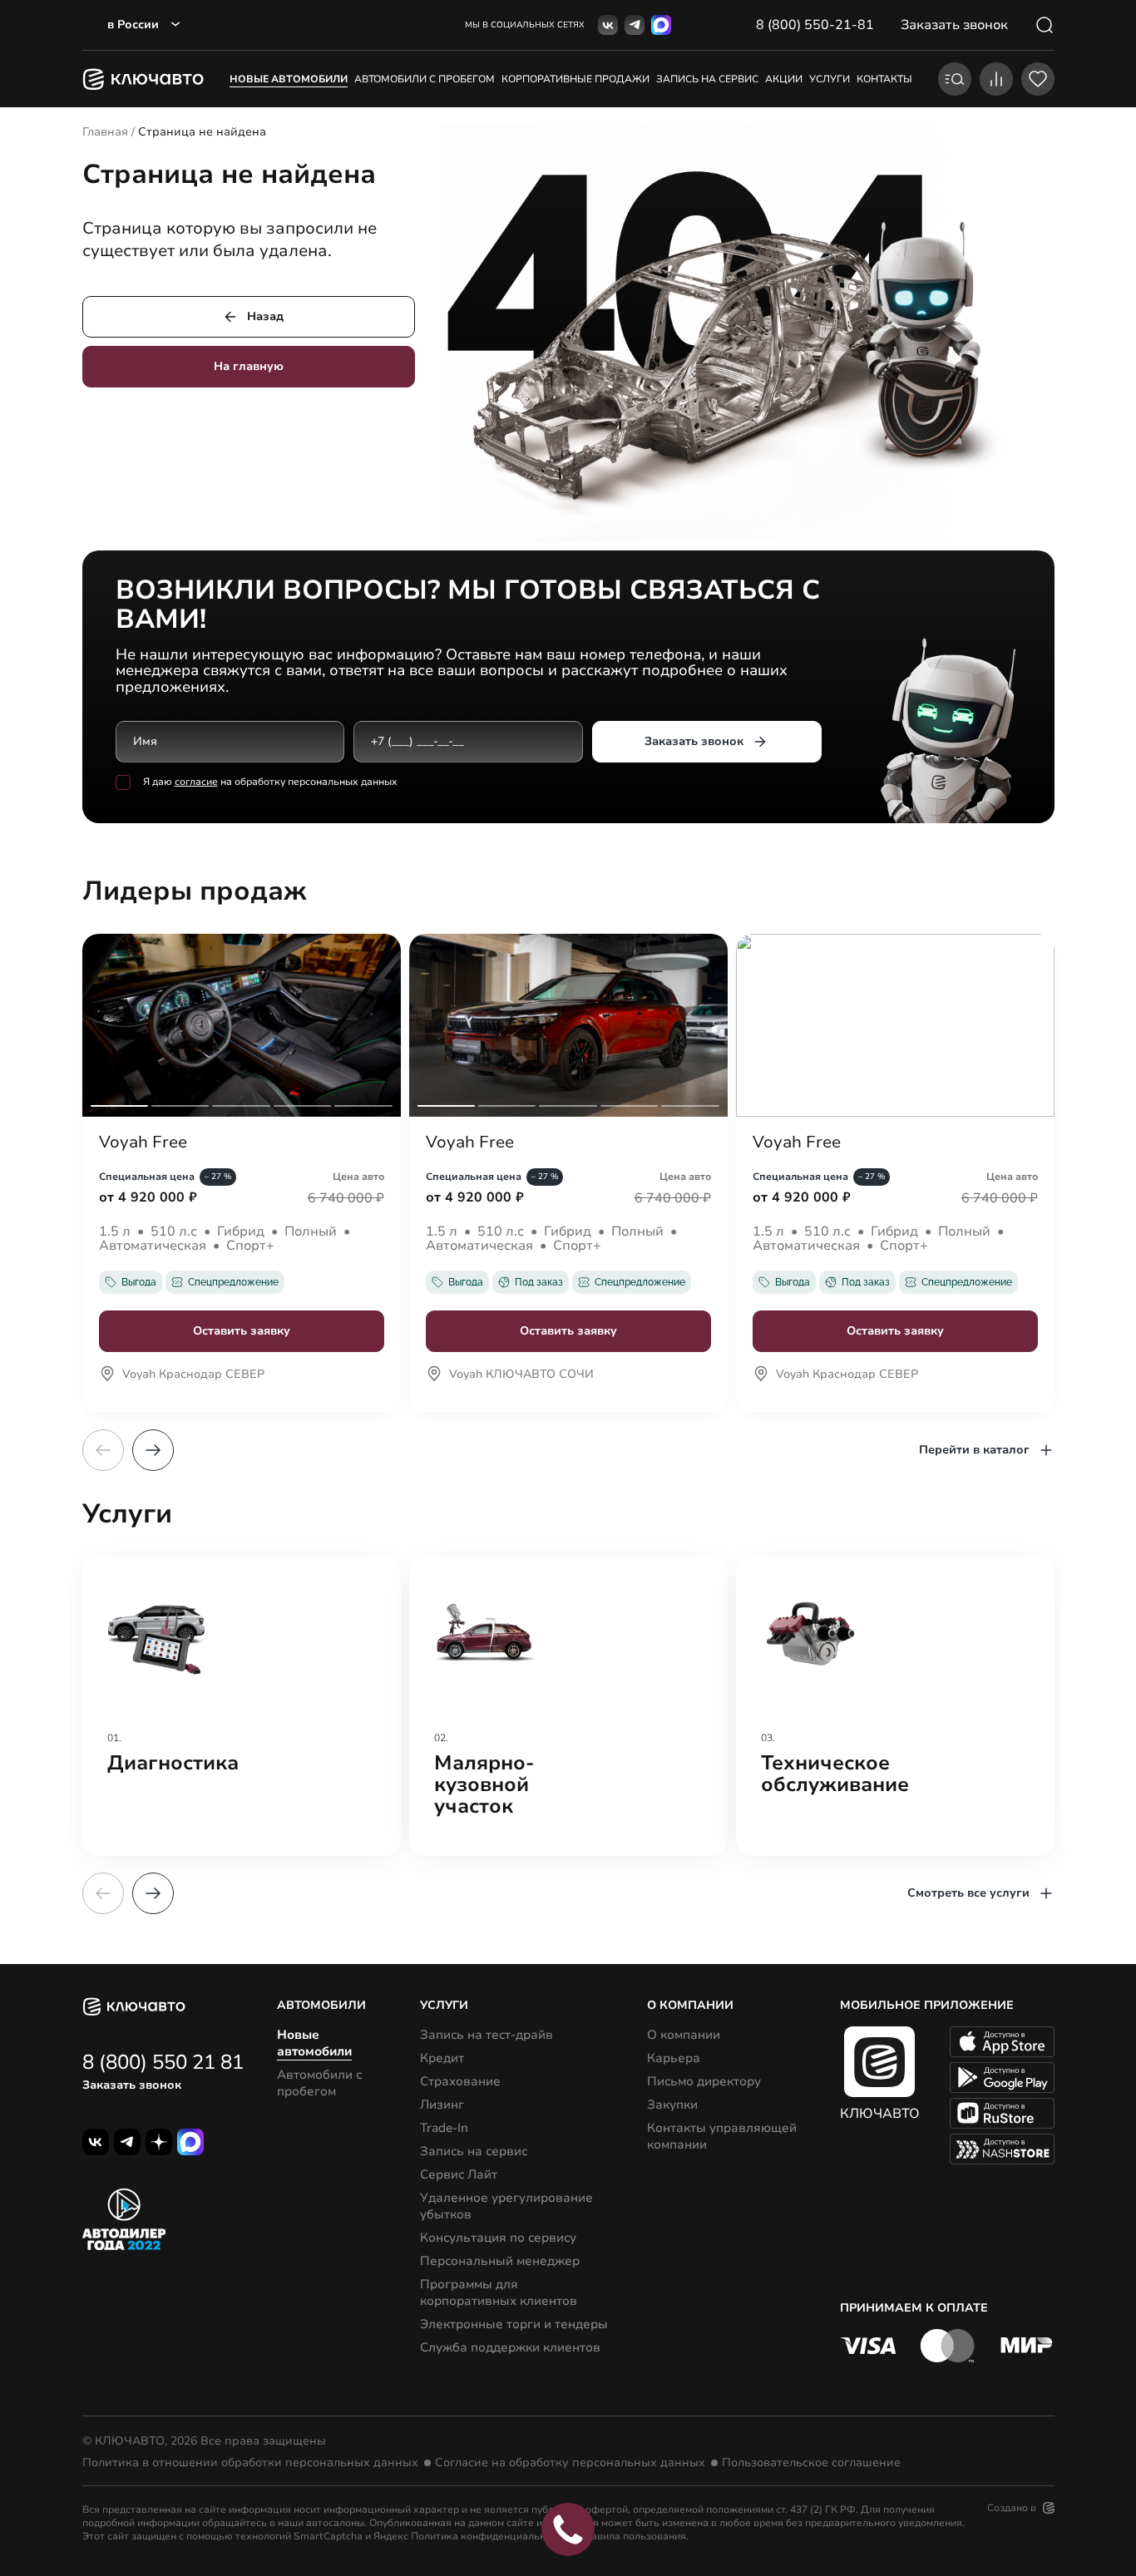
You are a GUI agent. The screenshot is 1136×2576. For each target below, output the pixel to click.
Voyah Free (143, 1142)
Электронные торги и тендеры (514, 2324)
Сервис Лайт (459, 2174)
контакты (884, 79)
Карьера (674, 2058)
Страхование (460, 2081)
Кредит (442, 2058)
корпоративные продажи (575, 79)
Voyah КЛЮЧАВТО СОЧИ (521, 1375)
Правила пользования (632, 2536)
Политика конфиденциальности (489, 2536)
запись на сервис (707, 79)
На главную (249, 366)
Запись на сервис (474, 2151)
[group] (242, 1706)
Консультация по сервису (498, 2238)
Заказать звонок (694, 741)
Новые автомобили (289, 79)
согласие (196, 782)
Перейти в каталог (974, 1450)
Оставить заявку (242, 1331)
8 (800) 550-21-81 (815, 25)
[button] (153, 1450)
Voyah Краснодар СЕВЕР (193, 1375)
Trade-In (444, 2128)
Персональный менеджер (500, 2261)
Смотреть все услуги (968, 1893)
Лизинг (442, 2105)
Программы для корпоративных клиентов (499, 2292)
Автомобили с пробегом (425, 79)
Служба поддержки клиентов (510, 2347)
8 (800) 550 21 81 (163, 2062)
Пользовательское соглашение (811, 2463)
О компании (684, 2035)
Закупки (672, 2105)
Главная (105, 132)
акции (784, 79)
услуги (830, 79)
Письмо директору (704, 2081)
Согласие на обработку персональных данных (570, 2463)
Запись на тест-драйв (487, 2035)
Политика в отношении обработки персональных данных (250, 2463)
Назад (265, 316)
